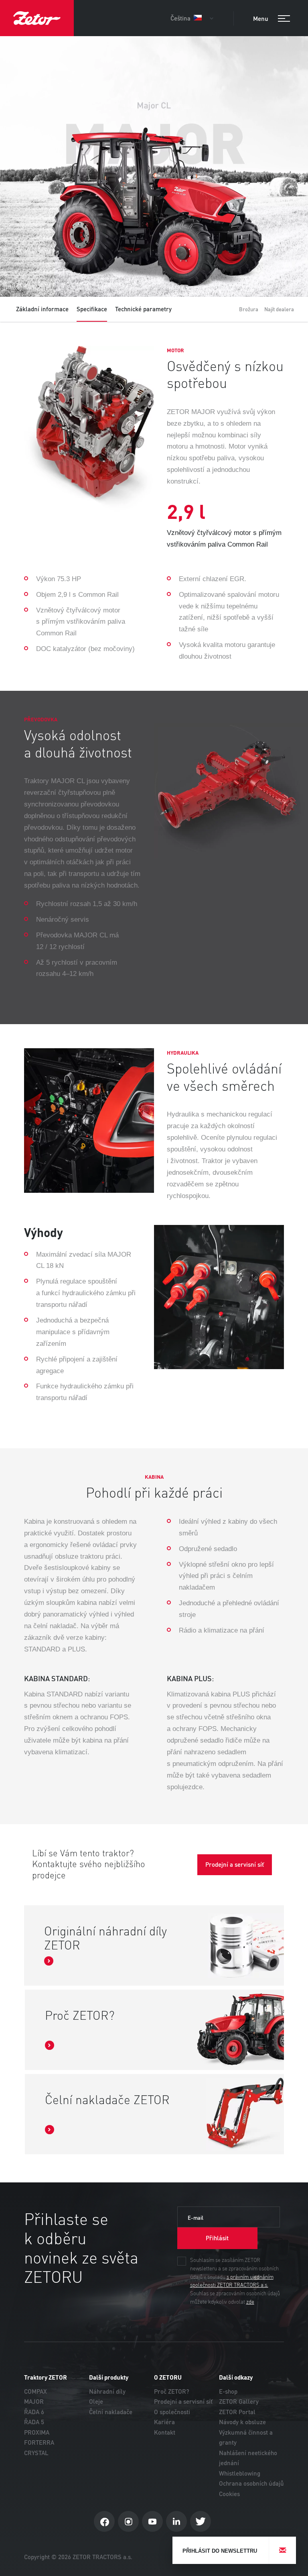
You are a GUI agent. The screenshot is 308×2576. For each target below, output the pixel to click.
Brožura (249, 309)
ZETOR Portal (237, 2412)
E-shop (228, 2391)
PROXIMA (37, 2432)
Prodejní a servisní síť (183, 2401)
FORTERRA (39, 2442)
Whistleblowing (240, 2473)
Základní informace (42, 309)
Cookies (229, 2494)
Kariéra (164, 2422)
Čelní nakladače (111, 2412)
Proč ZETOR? (80, 2016)
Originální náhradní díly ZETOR (105, 1939)
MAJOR (34, 2401)
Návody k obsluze (242, 2422)
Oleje (96, 2401)
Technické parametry (143, 309)
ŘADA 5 (34, 2422)
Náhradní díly (107, 2391)
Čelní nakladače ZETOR (107, 2101)
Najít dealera (279, 309)
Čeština (181, 18)
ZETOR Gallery (239, 2401)
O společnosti (172, 2412)
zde (250, 2302)
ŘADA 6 (34, 2412)
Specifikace (92, 309)
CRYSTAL (36, 2453)
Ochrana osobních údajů (251, 2483)
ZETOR (37, 18)
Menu (261, 19)
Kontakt (165, 2432)
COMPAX (35, 2391)
